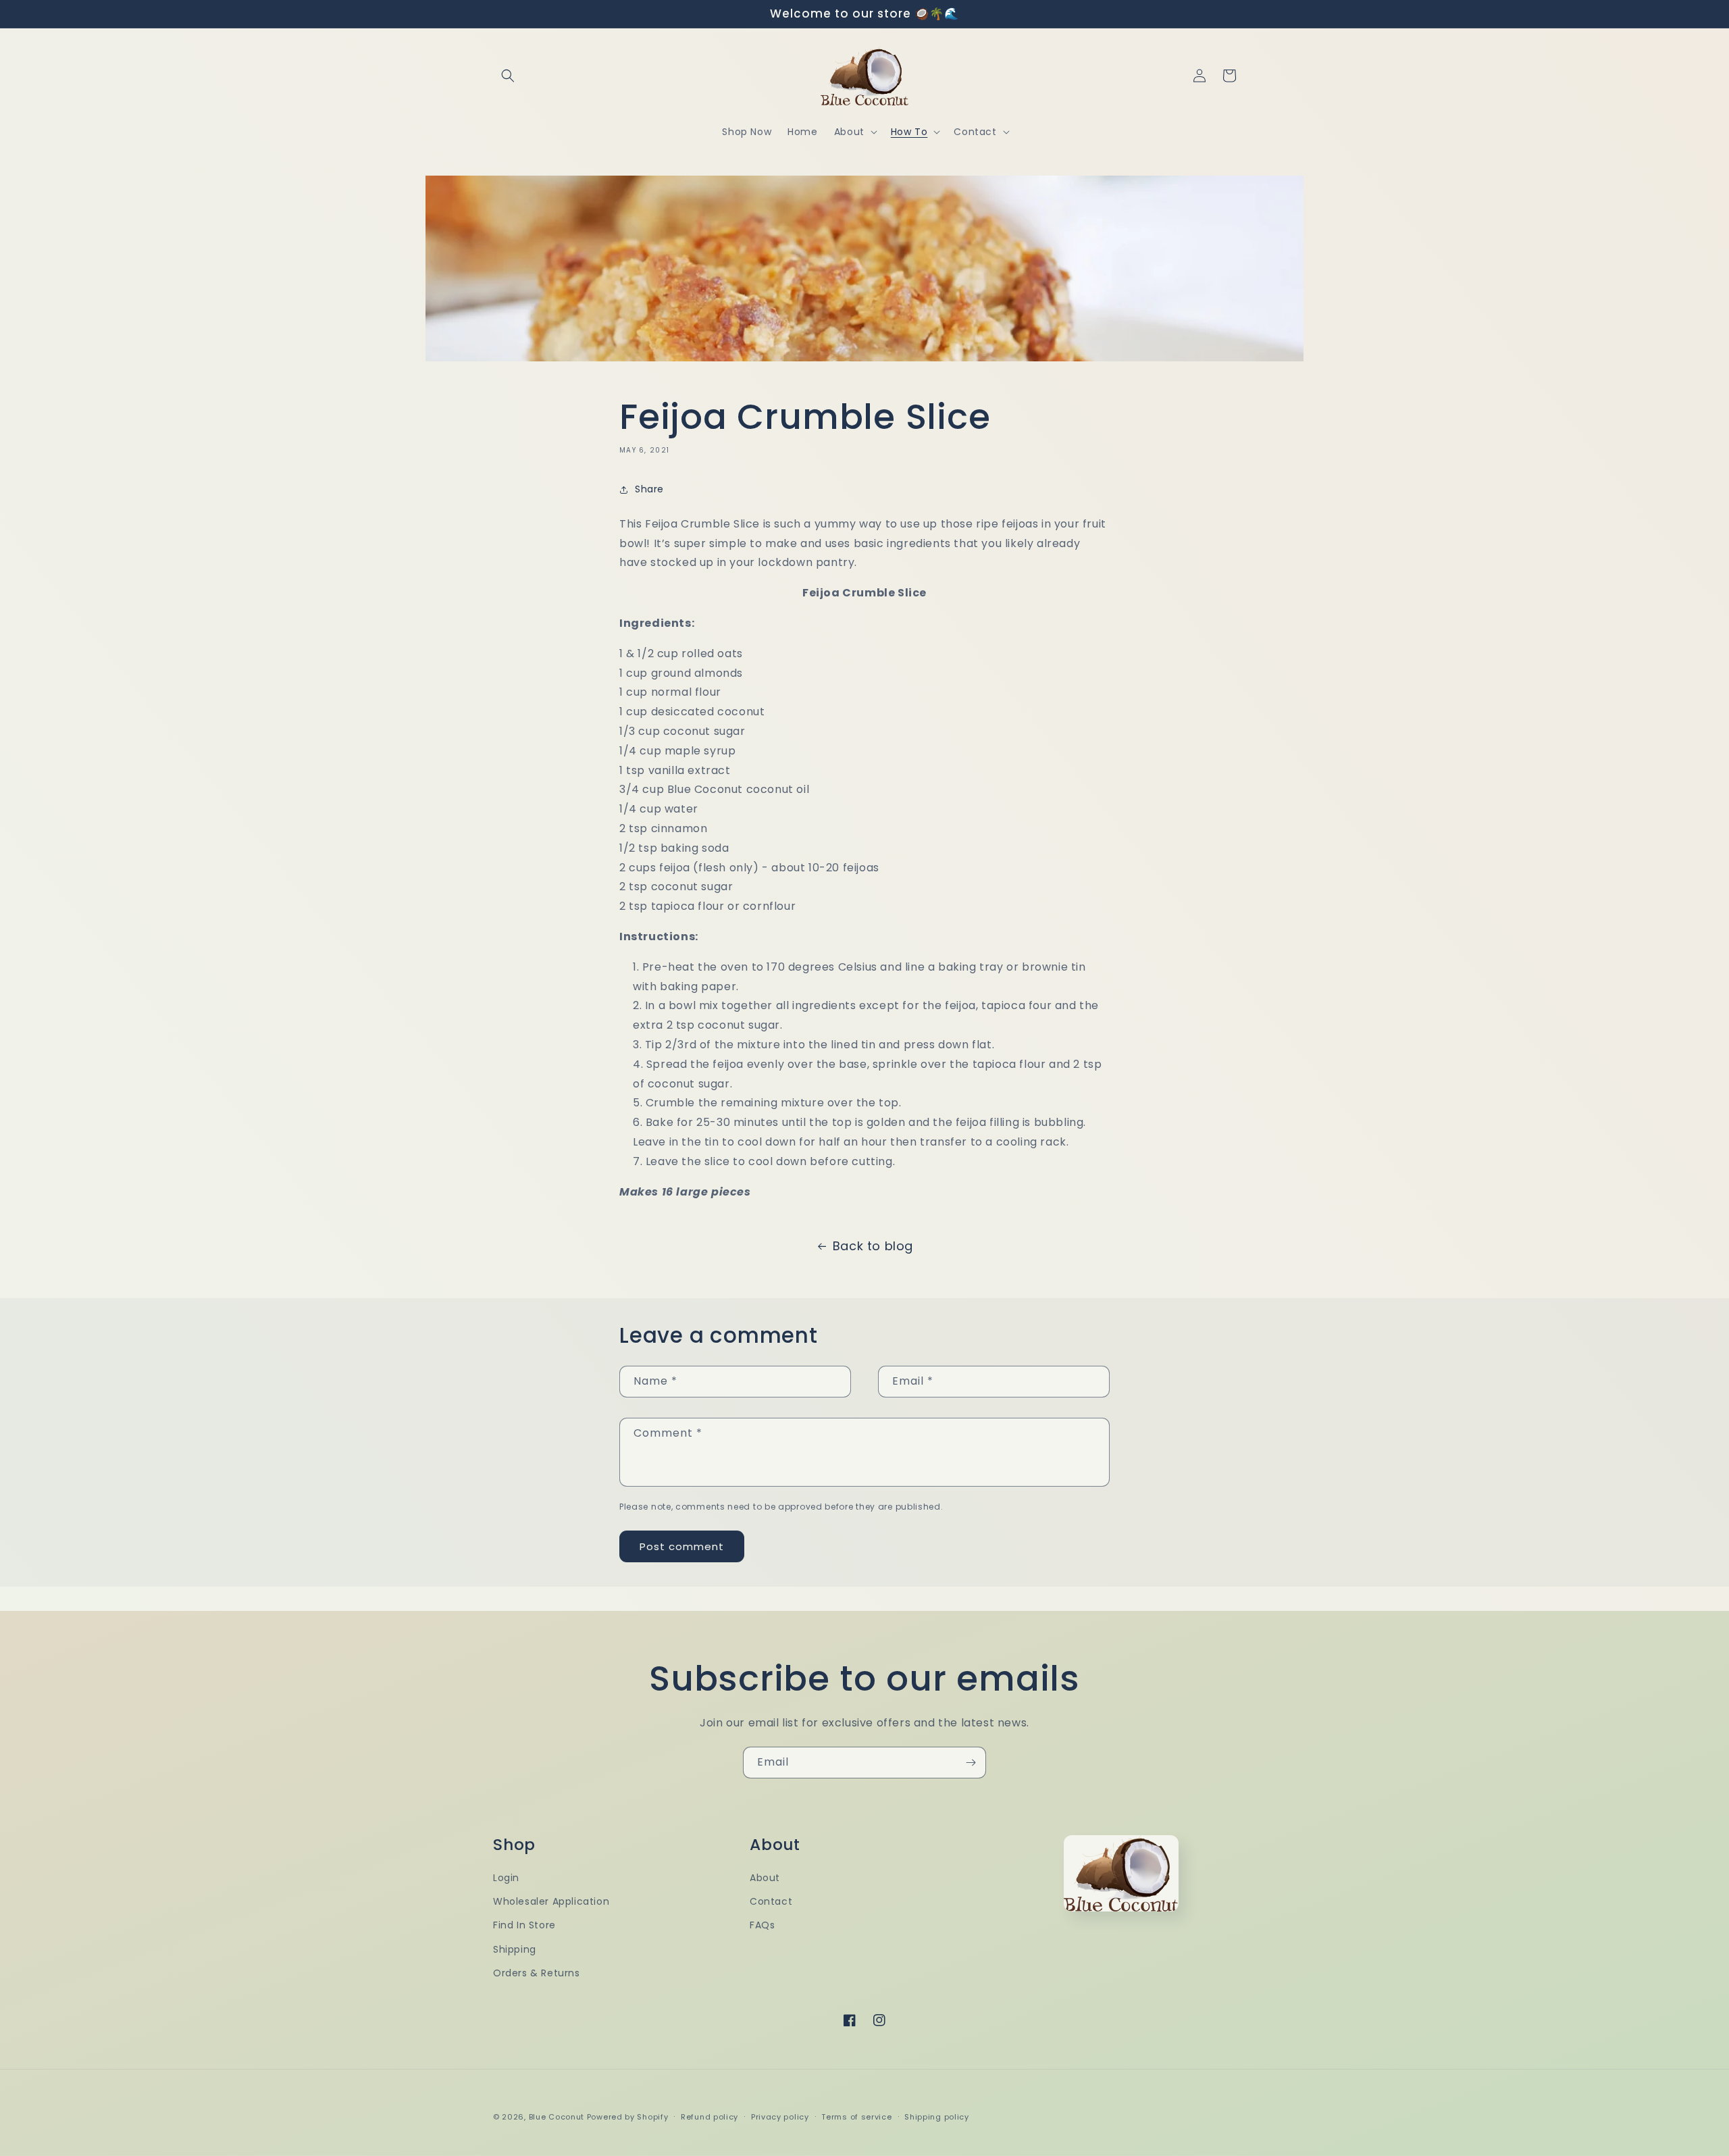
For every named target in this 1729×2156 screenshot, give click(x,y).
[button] (508, 76)
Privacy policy (780, 2117)
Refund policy (709, 2117)
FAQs (762, 1925)
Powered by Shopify (628, 2117)
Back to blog (873, 1246)
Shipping (515, 1949)
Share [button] (649, 489)
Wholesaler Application (551, 1901)
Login (506, 1878)
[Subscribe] (971, 1763)
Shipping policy (937, 2117)
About (765, 1878)
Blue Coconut (558, 2117)
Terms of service (856, 2117)
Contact (771, 1901)
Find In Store (524, 1925)
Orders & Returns (537, 1973)
